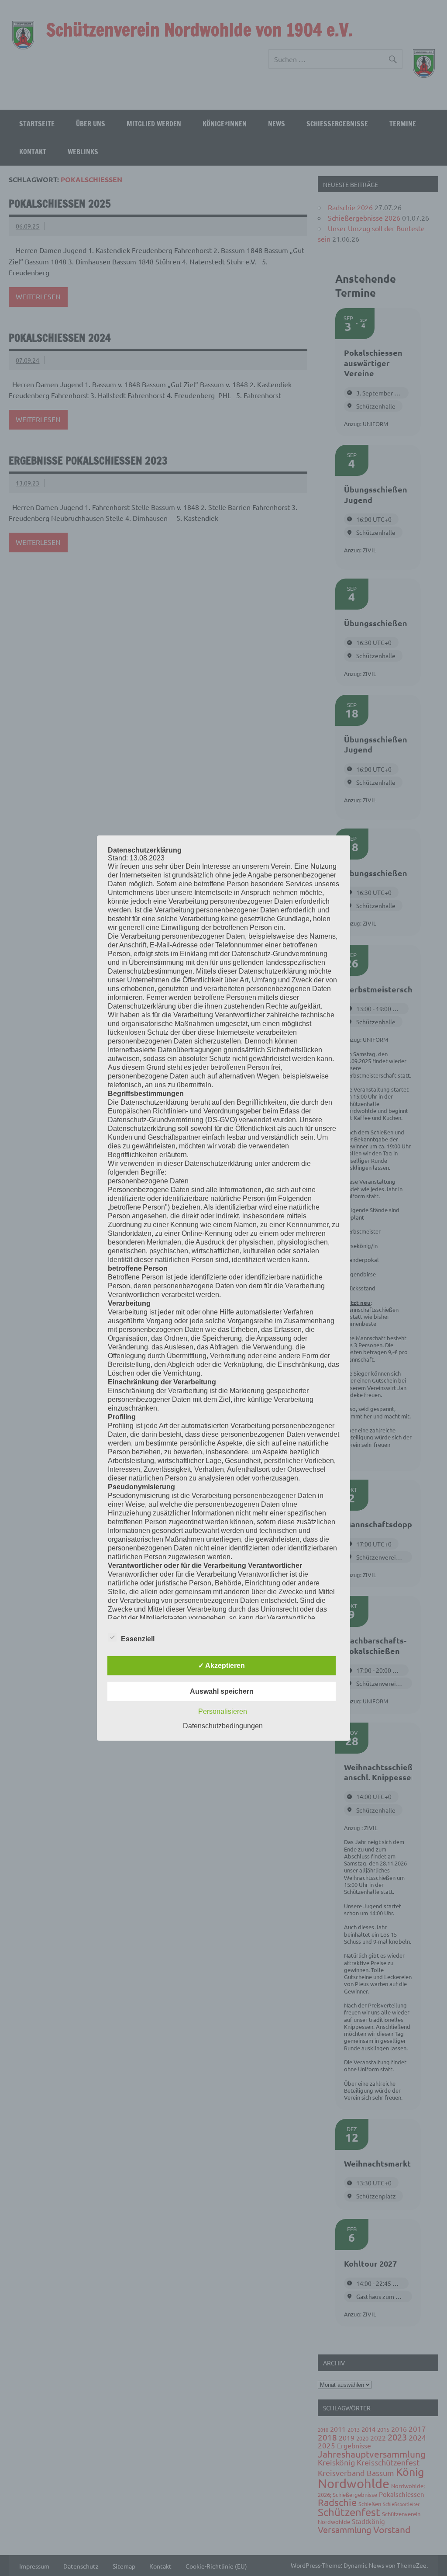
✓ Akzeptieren (222, 1666)
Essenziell (138, 1639)
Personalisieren (223, 1711)
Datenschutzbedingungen (223, 1726)
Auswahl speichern (222, 1691)
